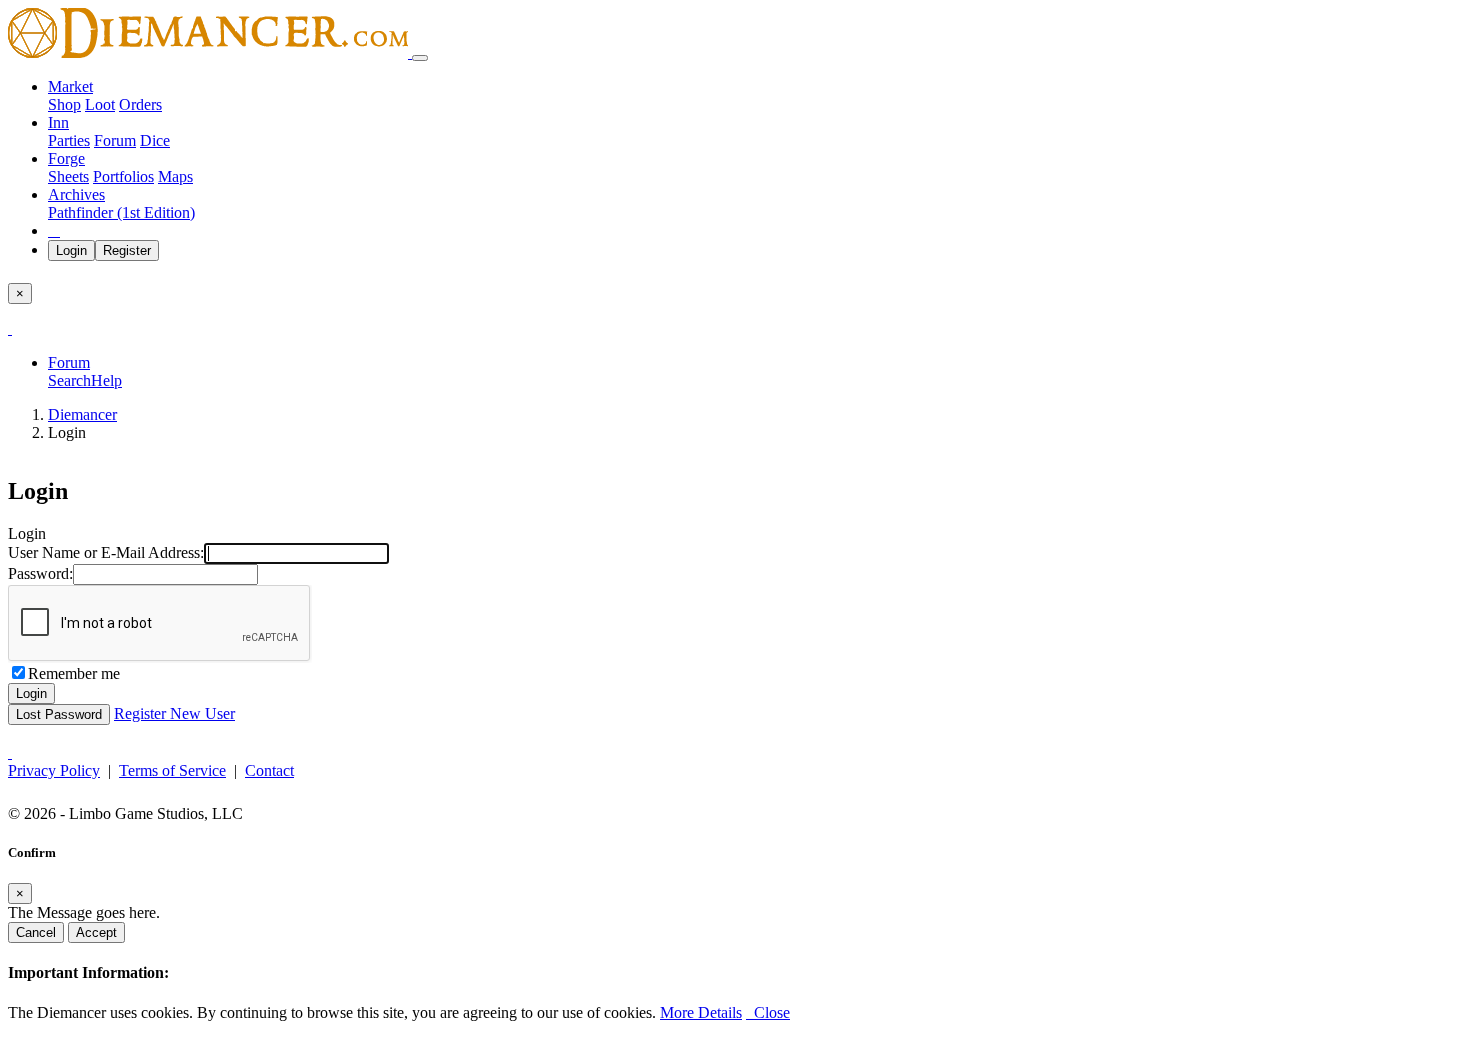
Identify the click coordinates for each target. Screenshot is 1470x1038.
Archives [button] (76, 194)
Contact (269, 770)
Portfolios (123, 176)
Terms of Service (172, 770)
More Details (701, 1012)
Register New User (174, 713)
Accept (96, 932)
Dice (155, 140)
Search (69, 380)
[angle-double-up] (10, 752)
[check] (10, 328)
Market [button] (70, 86)
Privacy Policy (54, 770)
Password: (40, 573)
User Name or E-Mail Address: (106, 552)
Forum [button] (69, 362)
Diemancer (82, 414)
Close (768, 1012)
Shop (64, 104)
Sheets (68, 176)
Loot (100, 104)
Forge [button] (66, 158)
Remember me (74, 673)
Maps (175, 176)
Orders (140, 104)
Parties (69, 140)
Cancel (36, 932)
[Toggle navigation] (420, 58)
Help (106, 380)
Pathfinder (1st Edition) (121, 212)
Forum (115, 140)
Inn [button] (58, 122)
